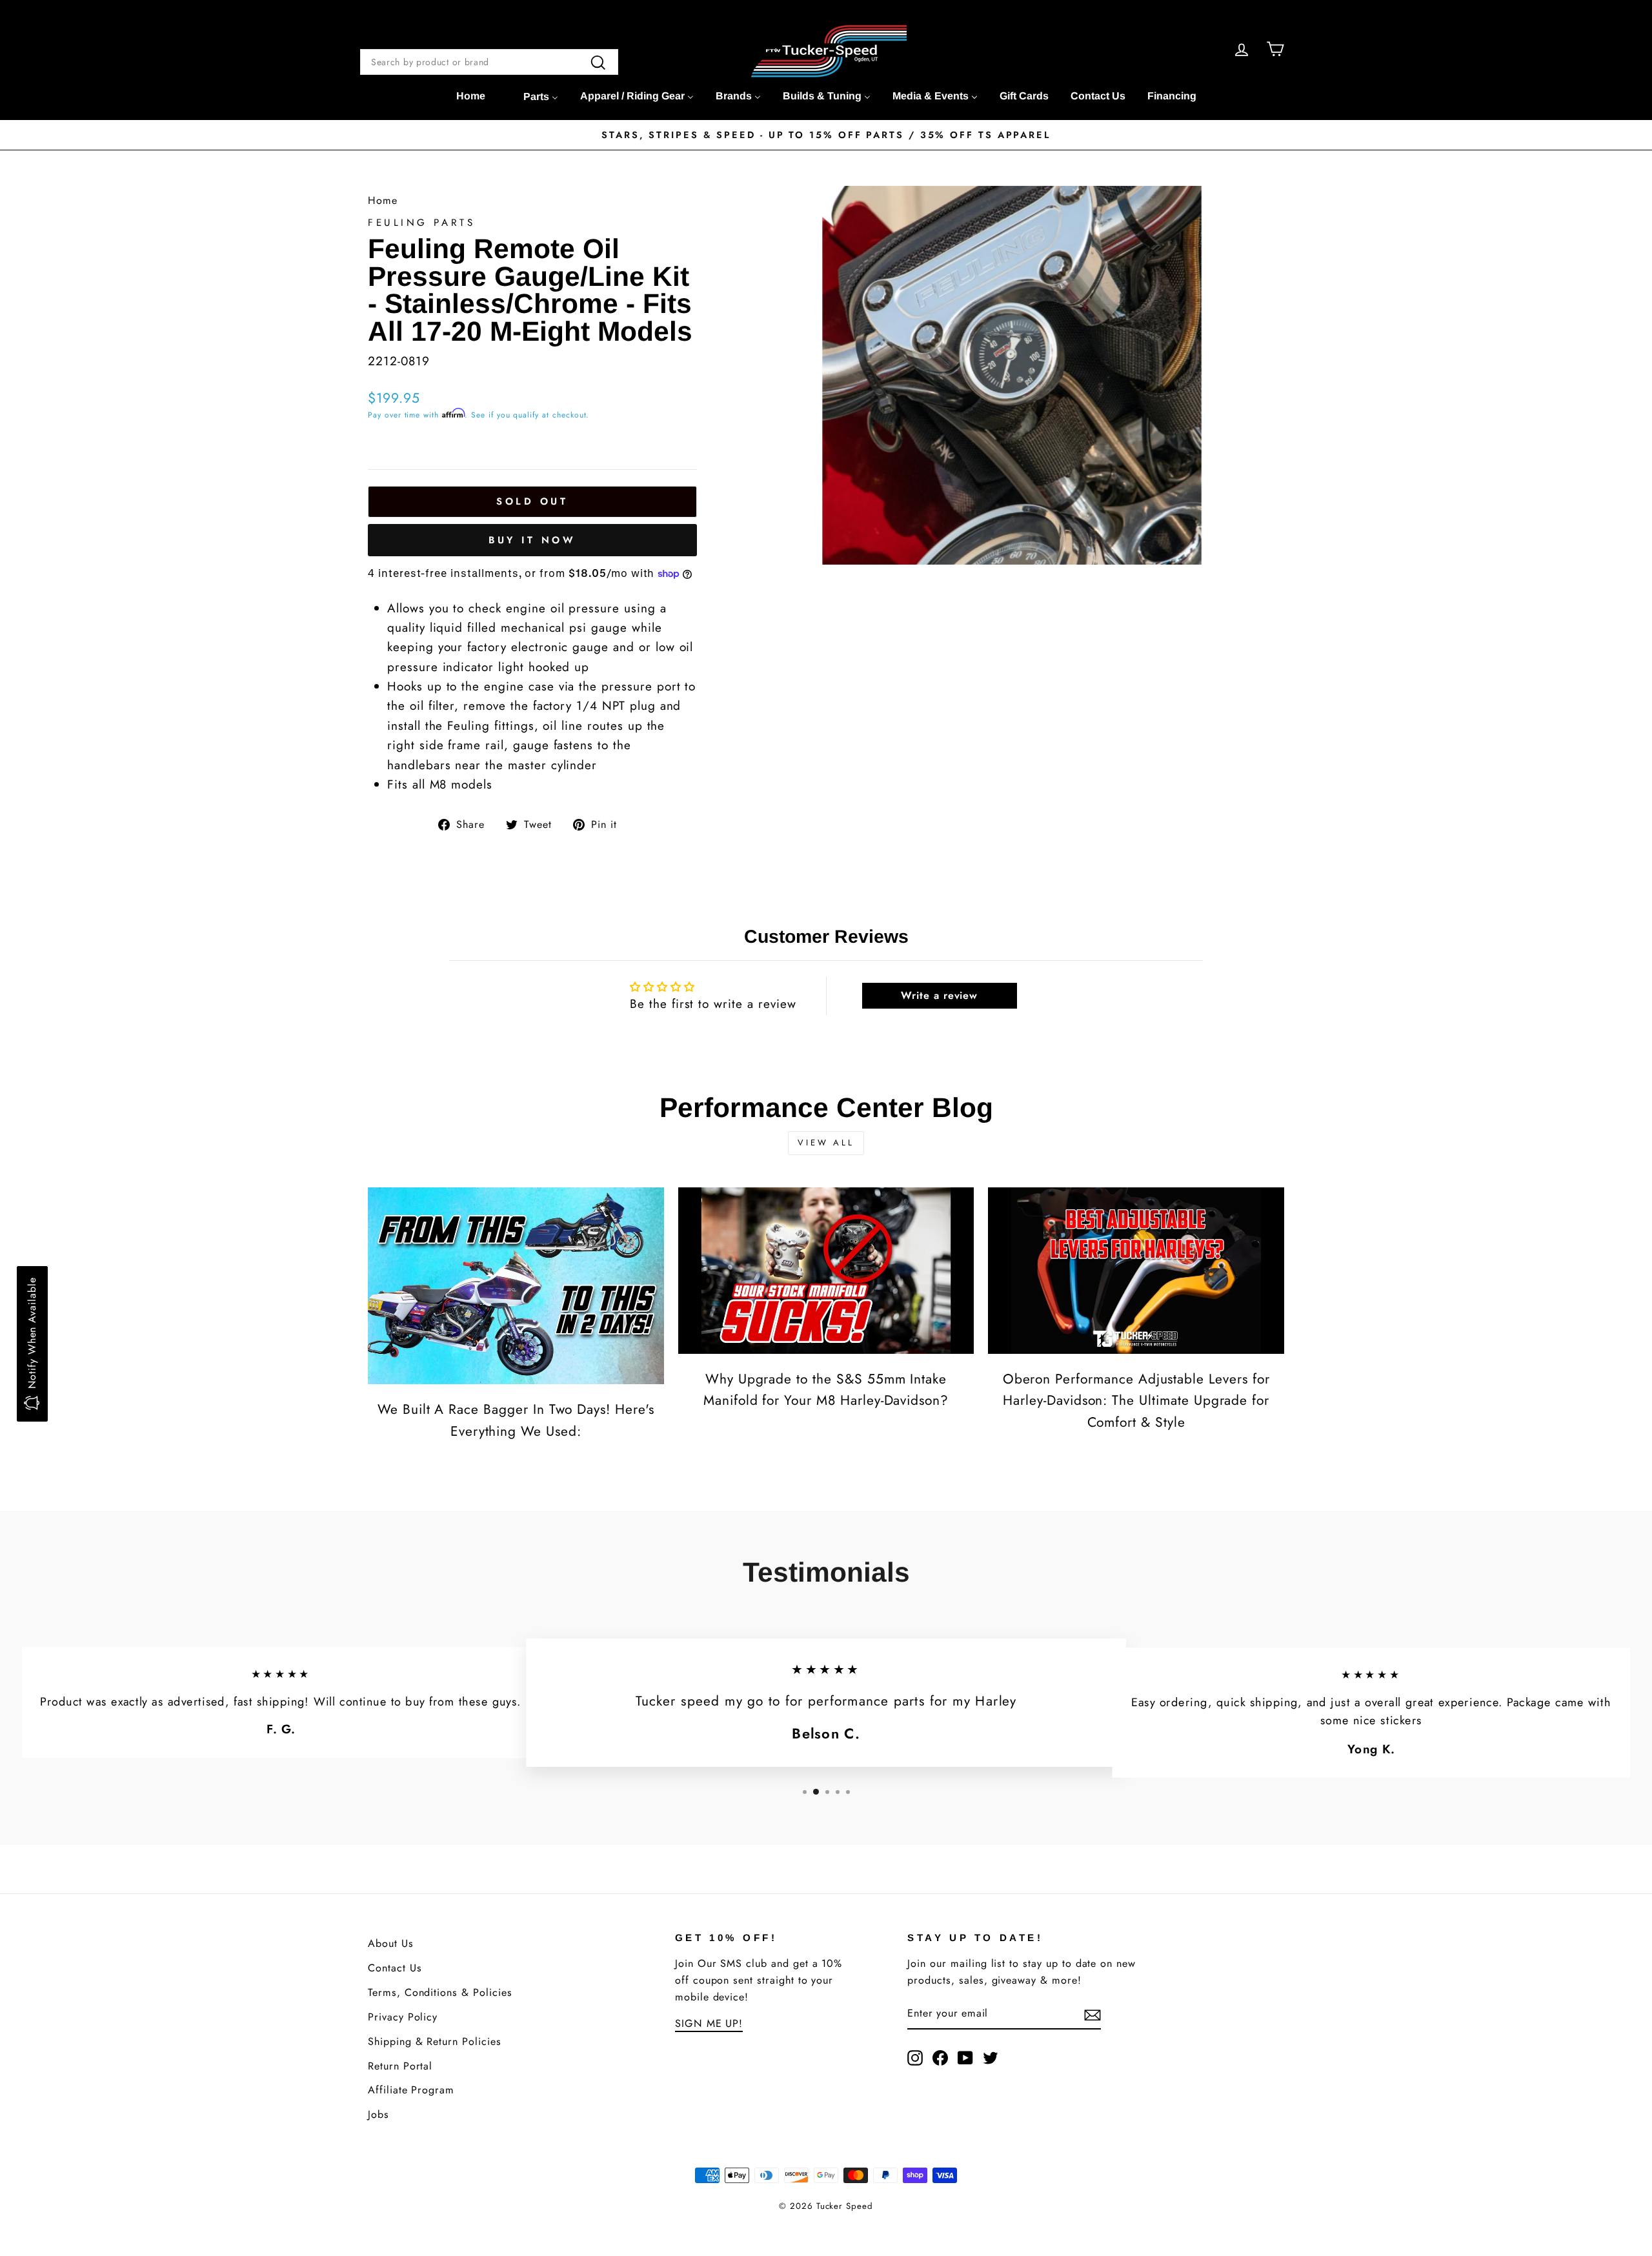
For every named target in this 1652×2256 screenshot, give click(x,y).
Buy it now (532, 540)
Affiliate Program (411, 2090)
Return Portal (400, 2066)
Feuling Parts (421, 223)
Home (383, 200)
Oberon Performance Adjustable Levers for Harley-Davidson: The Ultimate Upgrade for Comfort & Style (1136, 1401)
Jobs (378, 2114)
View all (826, 1143)
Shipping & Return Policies (435, 2041)
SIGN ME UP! (709, 2023)
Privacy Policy (403, 2017)
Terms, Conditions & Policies (440, 1992)
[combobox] (489, 62)
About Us (391, 1943)
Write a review (939, 995)
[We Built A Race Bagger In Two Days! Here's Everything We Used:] (516, 1286)
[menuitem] (471, 96)
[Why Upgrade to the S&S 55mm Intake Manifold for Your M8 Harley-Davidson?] (826, 1271)
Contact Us (395, 1968)
